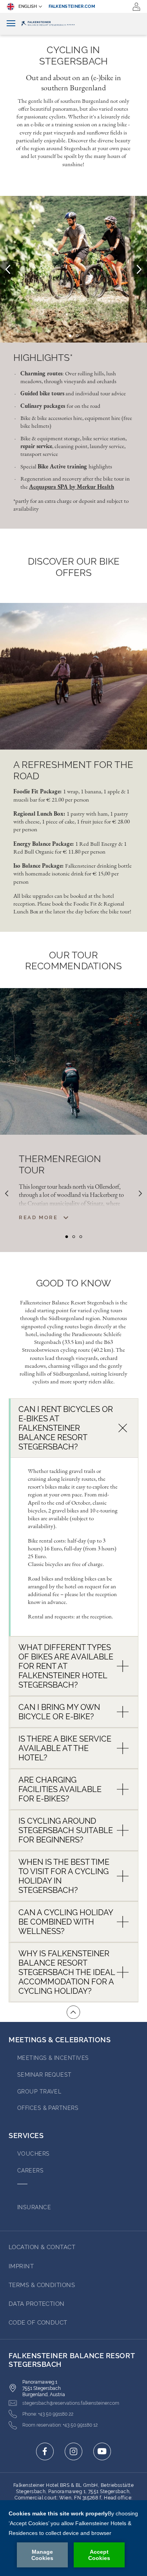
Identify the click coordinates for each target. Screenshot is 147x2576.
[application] (73, 2538)
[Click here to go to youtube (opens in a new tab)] (102, 2451)
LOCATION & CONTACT (42, 2247)
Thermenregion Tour (60, 1165)
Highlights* (43, 358)
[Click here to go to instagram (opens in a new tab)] (73, 2451)
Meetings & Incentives (53, 2058)
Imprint (21, 2266)
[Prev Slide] (8, 269)
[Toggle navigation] (11, 24)
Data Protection (37, 2304)
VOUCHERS (34, 2154)
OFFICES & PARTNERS (48, 2108)
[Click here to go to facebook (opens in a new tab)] (45, 2451)
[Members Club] (136, 7)
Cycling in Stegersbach (74, 56)
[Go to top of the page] (73, 2012)
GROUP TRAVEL (39, 2092)
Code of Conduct (38, 2323)
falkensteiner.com (72, 6)
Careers (30, 2171)
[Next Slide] (139, 269)
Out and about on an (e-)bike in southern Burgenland (73, 83)
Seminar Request (44, 2075)
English (28, 6)
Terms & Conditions (42, 2285)
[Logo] (73, 24)
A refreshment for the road (73, 770)
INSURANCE (34, 2207)
